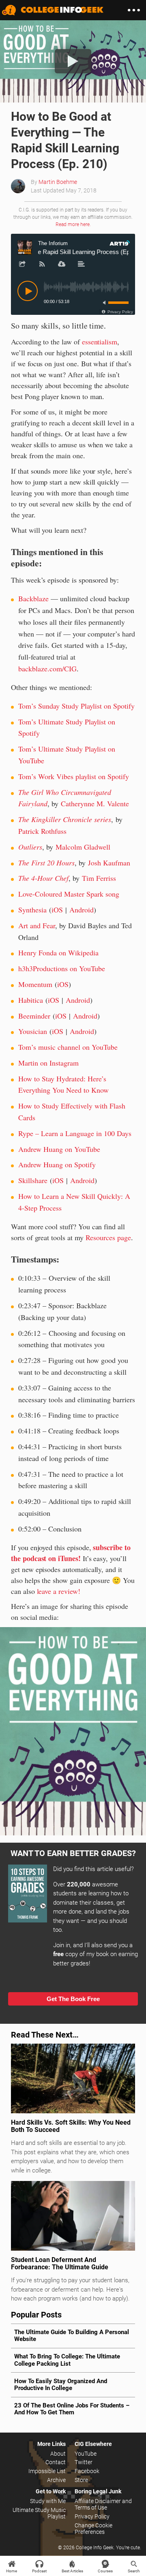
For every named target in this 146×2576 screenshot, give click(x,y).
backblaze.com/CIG (47, 669)
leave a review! (59, 1591)
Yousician (33, 1031)
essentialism (100, 342)
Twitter (84, 2462)
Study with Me (48, 2501)
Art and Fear (37, 925)
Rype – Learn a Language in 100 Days (75, 1133)
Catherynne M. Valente (95, 803)
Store (81, 2480)
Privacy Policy (92, 2516)
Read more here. (73, 224)
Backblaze (33, 598)
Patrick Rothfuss (42, 831)
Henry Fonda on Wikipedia (58, 953)
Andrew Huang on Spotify (57, 1164)
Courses (105, 2571)
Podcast (39, 2571)
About (58, 2454)
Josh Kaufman (109, 863)
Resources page (108, 1237)
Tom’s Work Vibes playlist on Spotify (74, 776)
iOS (57, 910)
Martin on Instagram (48, 1063)
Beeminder (34, 1016)
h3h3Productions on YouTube (62, 968)
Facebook (87, 2471)
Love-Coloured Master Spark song (69, 894)
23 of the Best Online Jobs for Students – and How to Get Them (72, 2409)
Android (82, 910)
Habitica (31, 1000)
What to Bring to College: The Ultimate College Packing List (67, 2360)
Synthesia (32, 910)
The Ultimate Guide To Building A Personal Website (72, 2336)
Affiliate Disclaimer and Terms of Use (103, 2504)
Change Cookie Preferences (93, 2529)
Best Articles (72, 2571)
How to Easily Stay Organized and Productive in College (61, 2385)
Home (12, 2571)
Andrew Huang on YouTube (59, 1149)
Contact (56, 2462)
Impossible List (47, 2471)
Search (134, 2571)
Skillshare (33, 1180)
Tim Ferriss (99, 878)
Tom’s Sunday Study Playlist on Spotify (76, 706)
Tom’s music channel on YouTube (68, 1047)
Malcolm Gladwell (83, 847)
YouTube (86, 2454)
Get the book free (73, 1999)
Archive (56, 2480)
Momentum (35, 984)
